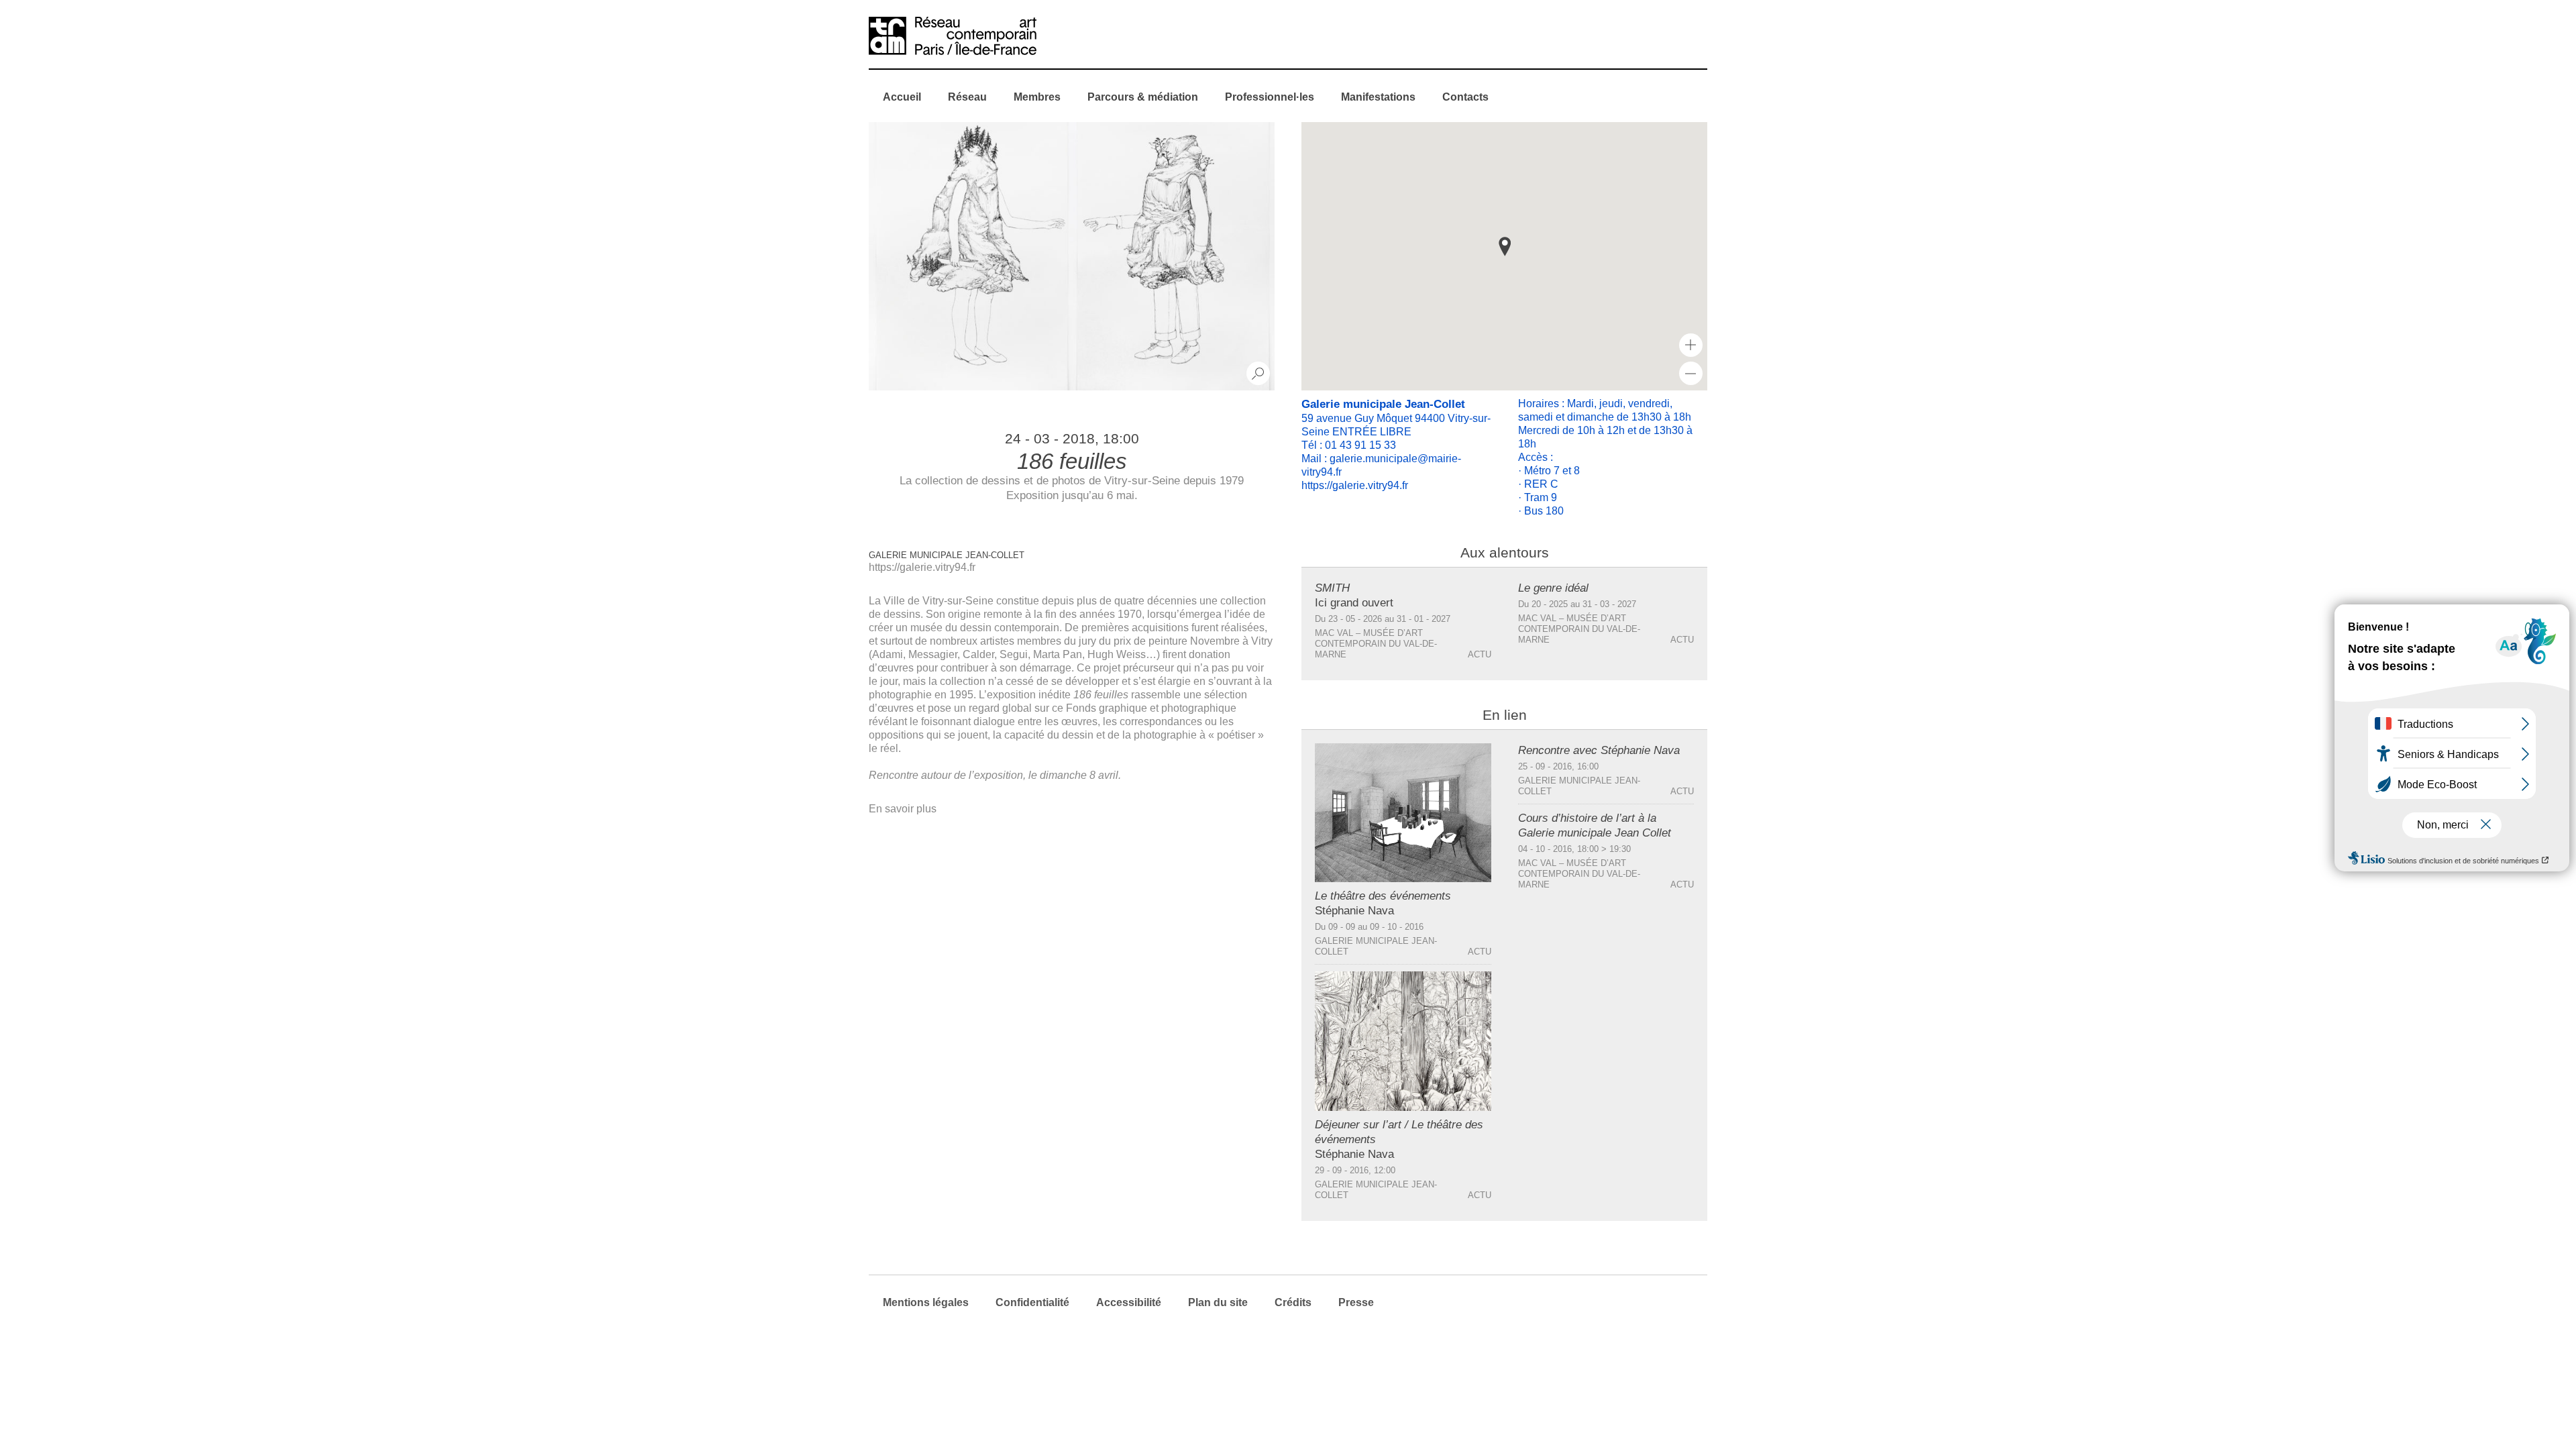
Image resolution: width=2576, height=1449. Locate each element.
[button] (1505, 247)
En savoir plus (903, 809)
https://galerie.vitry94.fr (922, 567)
